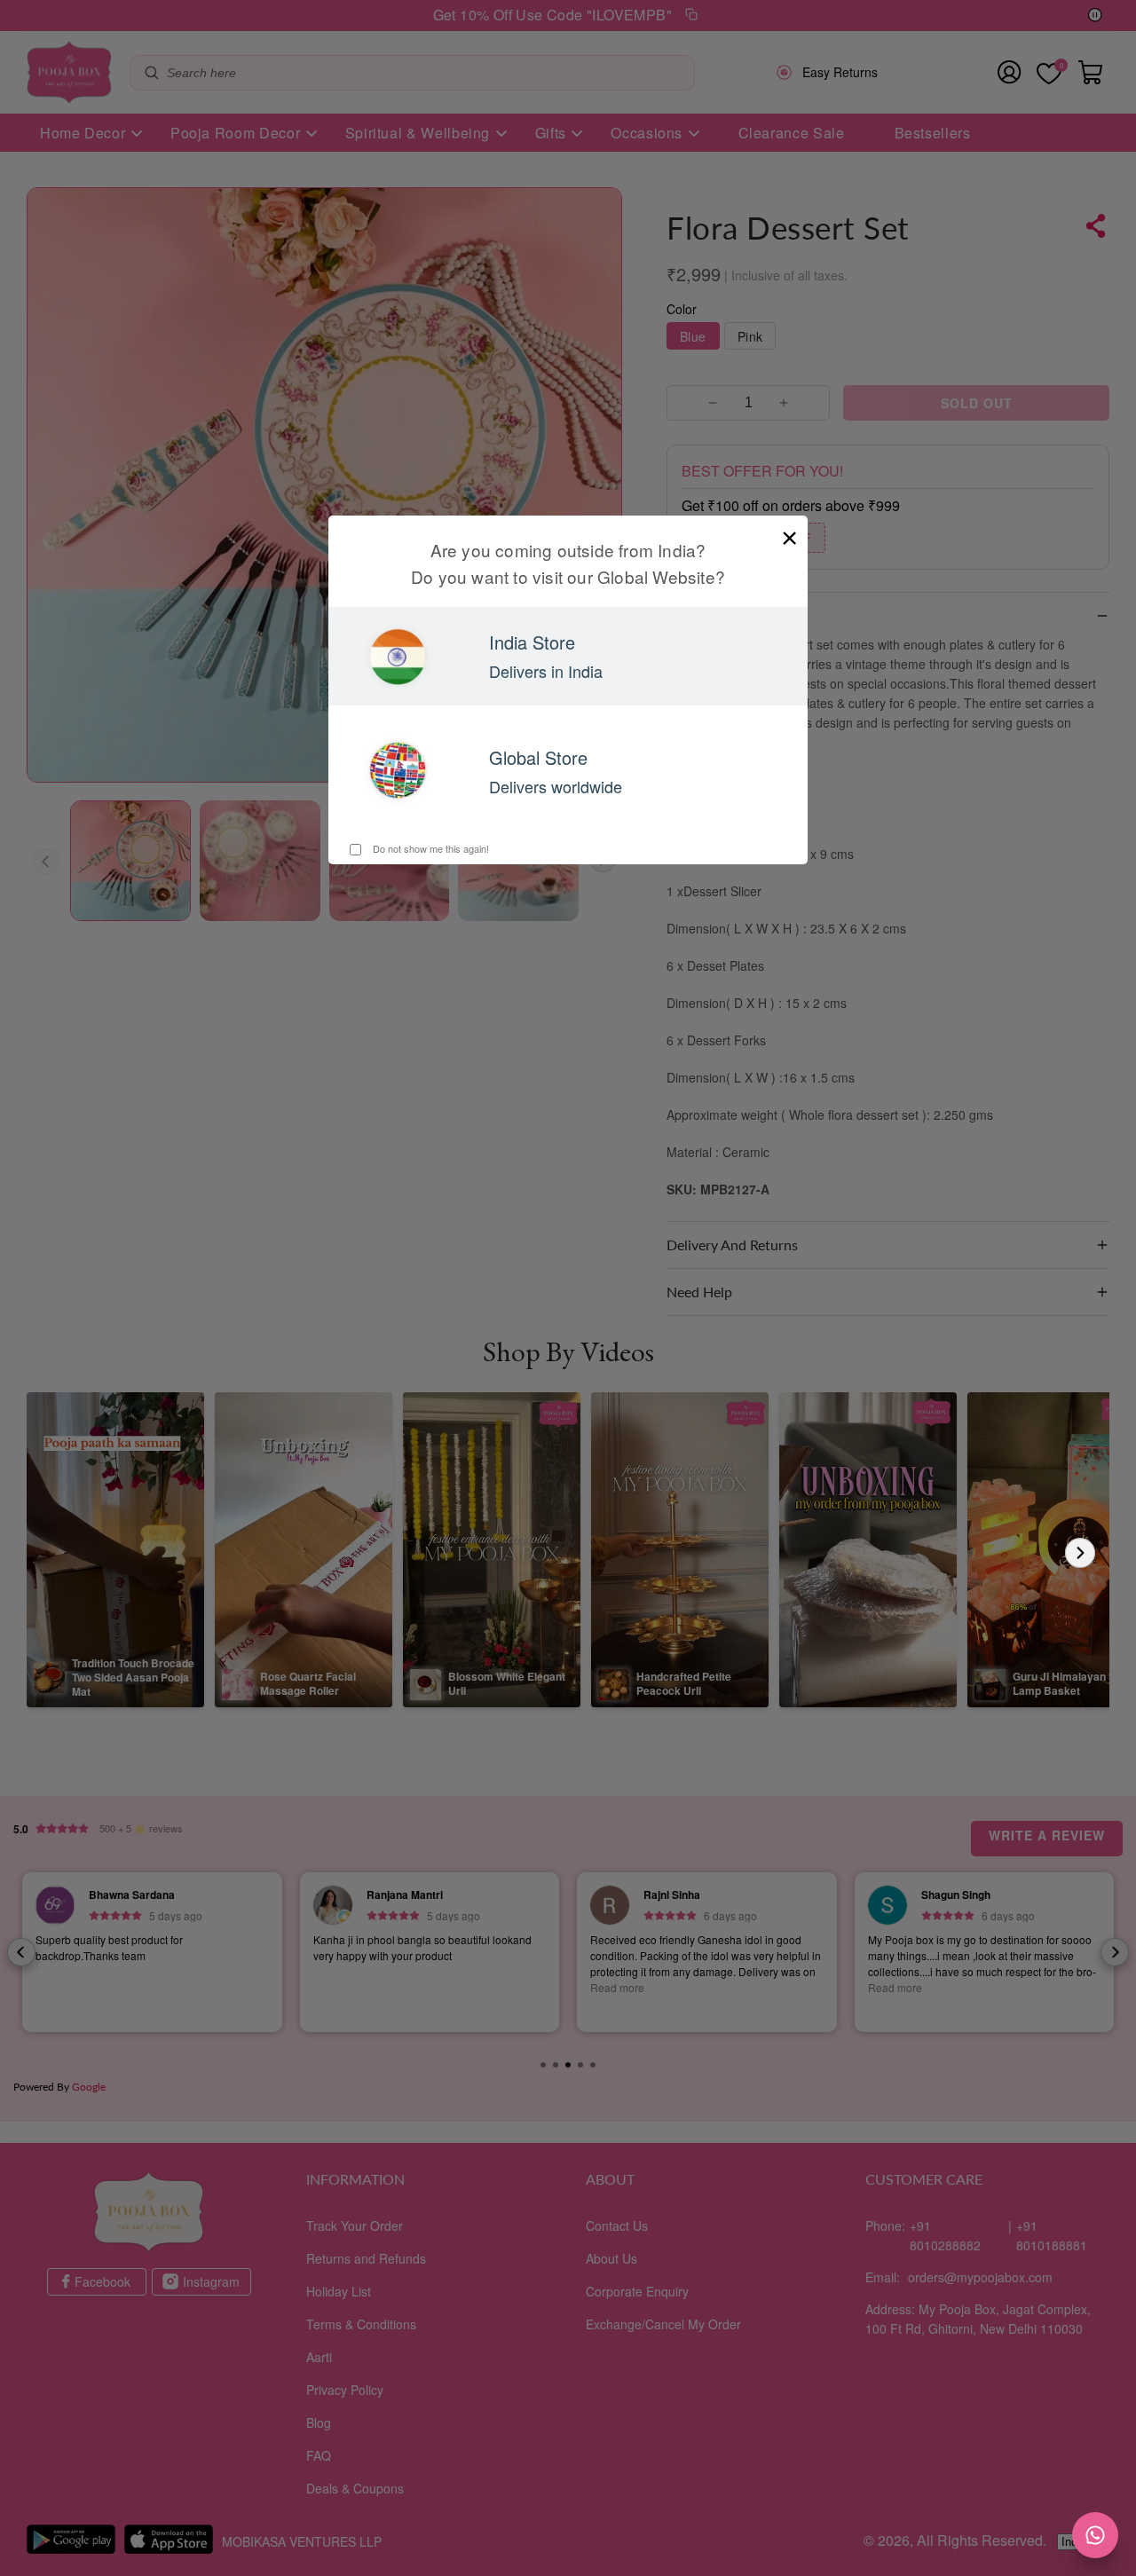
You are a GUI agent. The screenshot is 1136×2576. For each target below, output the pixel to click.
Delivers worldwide (556, 786)
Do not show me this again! (430, 848)
